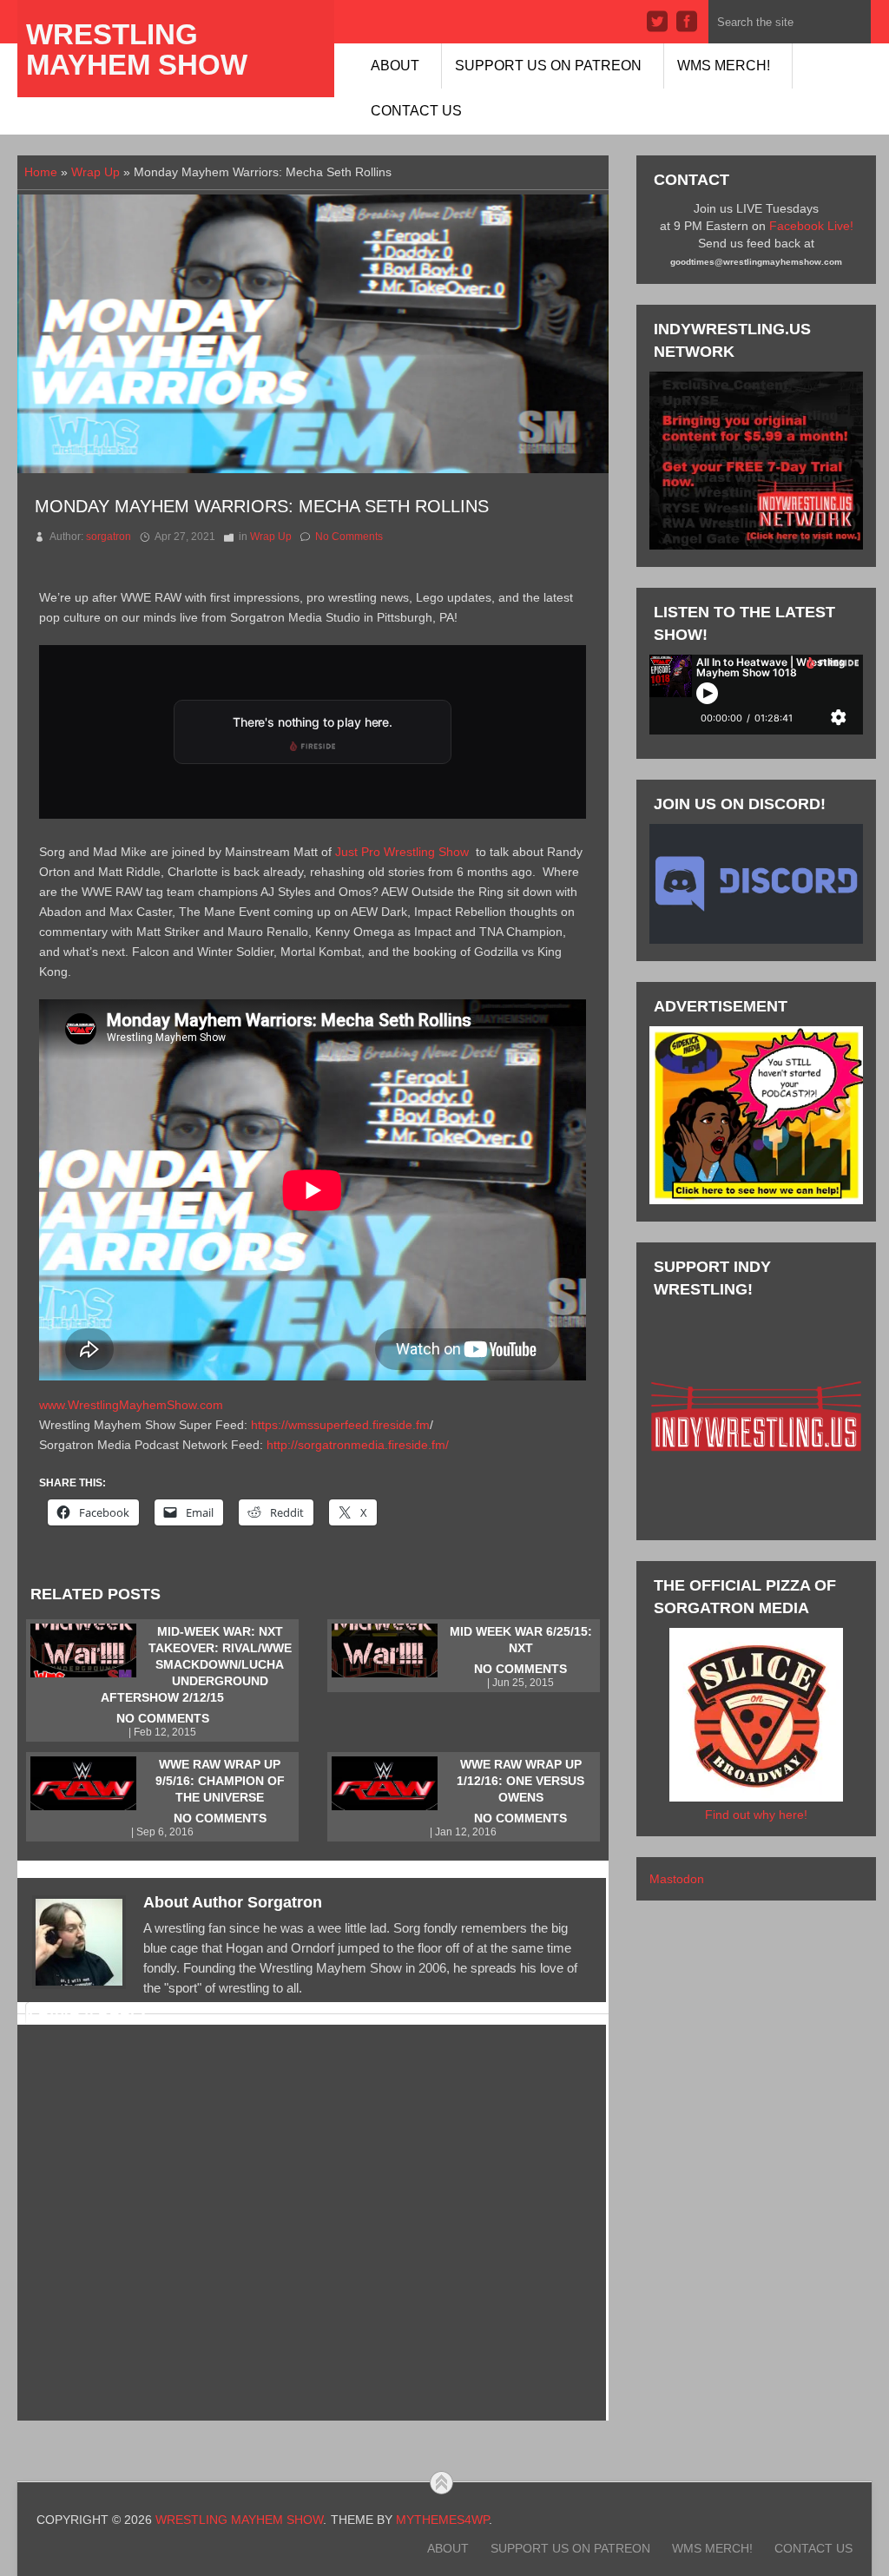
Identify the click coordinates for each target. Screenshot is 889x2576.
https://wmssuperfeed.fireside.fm (340, 1425)
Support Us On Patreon (548, 66)
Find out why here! (756, 1815)
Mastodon (677, 1879)
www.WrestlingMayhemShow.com (131, 1405)
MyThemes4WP (442, 2520)
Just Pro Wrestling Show (402, 852)
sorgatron (109, 537)
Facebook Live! (811, 226)
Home (41, 172)
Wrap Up (95, 172)
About (395, 66)
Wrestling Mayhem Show (137, 49)
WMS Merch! (724, 66)
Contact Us (416, 111)
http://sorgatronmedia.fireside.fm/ (358, 1445)
